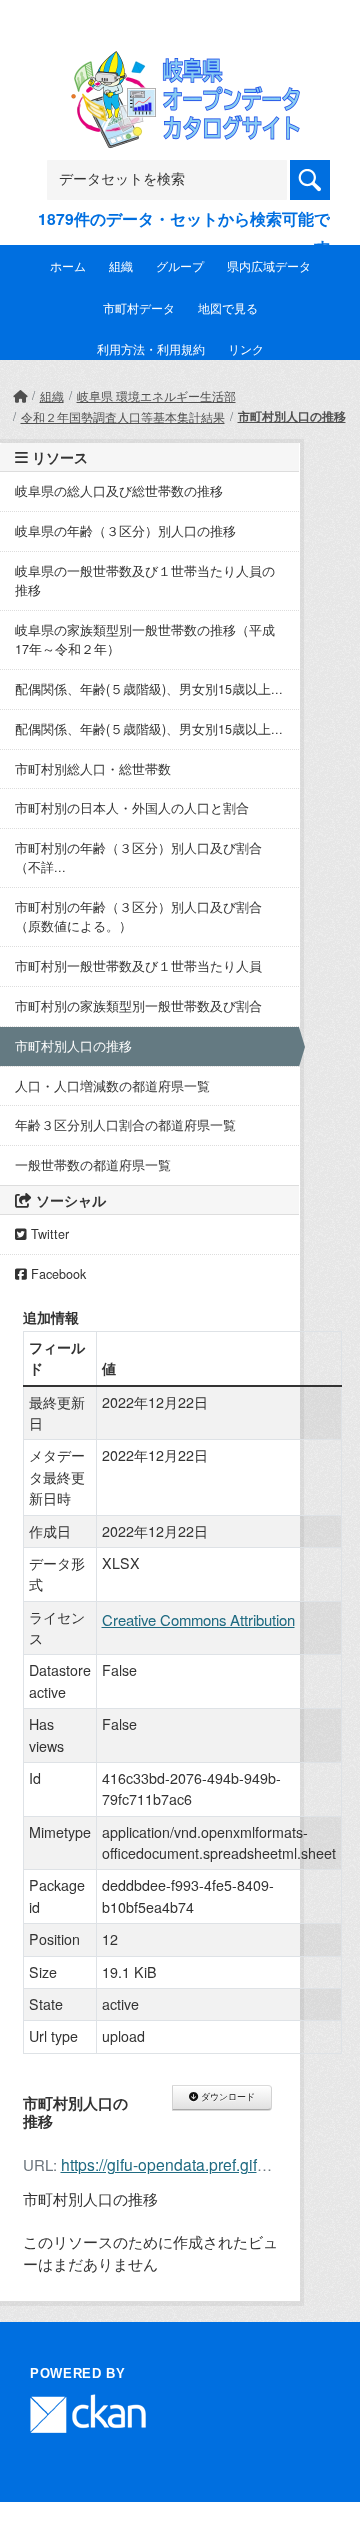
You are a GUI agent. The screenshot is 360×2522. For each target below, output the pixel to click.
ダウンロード (226, 2097)
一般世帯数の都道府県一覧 (93, 1165)
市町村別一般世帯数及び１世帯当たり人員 (138, 966)
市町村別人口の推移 (292, 416)
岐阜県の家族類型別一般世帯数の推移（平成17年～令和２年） (145, 639)
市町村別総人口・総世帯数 (93, 769)
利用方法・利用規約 (151, 348)
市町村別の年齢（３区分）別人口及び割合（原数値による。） (138, 916)
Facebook (56, 1274)
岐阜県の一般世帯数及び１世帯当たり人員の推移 (145, 580)
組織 (121, 265)
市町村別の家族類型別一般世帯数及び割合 (138, 1006)
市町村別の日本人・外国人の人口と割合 (132, 808)
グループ (180, 265)
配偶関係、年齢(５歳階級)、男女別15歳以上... (149, 689)
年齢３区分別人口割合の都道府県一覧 (132, 1125)
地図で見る (228, 307)
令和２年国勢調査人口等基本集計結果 (123, 416)
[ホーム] (20, 395)
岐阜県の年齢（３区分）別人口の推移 (125, 531)
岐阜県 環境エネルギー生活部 (156, 395)
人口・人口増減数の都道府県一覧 (112, 1086)
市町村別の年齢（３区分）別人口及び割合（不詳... (138, 857)
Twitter (48, 1234)
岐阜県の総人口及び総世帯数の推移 (119, 491)
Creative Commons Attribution (198, 1619)
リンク (246, 348)
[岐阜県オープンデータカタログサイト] (180, 63)
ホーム (68, 265)
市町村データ (139, 307)
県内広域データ (269, 265)
